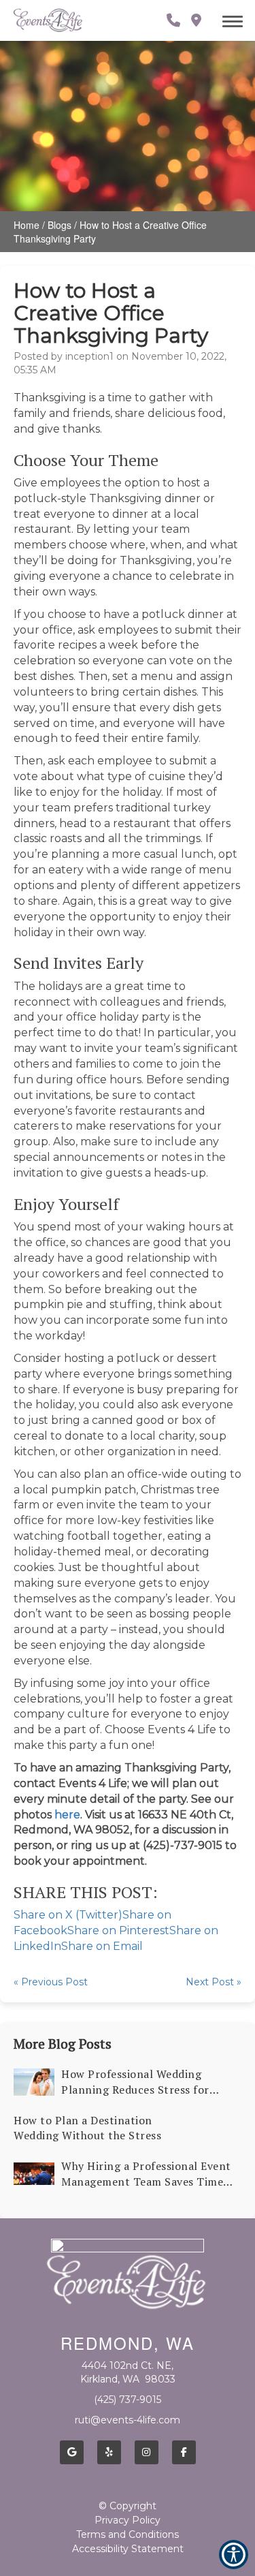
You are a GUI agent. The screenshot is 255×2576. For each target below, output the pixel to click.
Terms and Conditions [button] (128, 2534)
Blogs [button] (60, 225)
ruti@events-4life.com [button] (128, 2420)
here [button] (67, 1815)
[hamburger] (238, 19)
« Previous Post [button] (51, 1982)
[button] (48, 20)
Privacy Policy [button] (128, 2520)
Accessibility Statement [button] (128, 2549)
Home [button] (27, 225)
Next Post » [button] (214, 1982)
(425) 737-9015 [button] (128, 2400)
